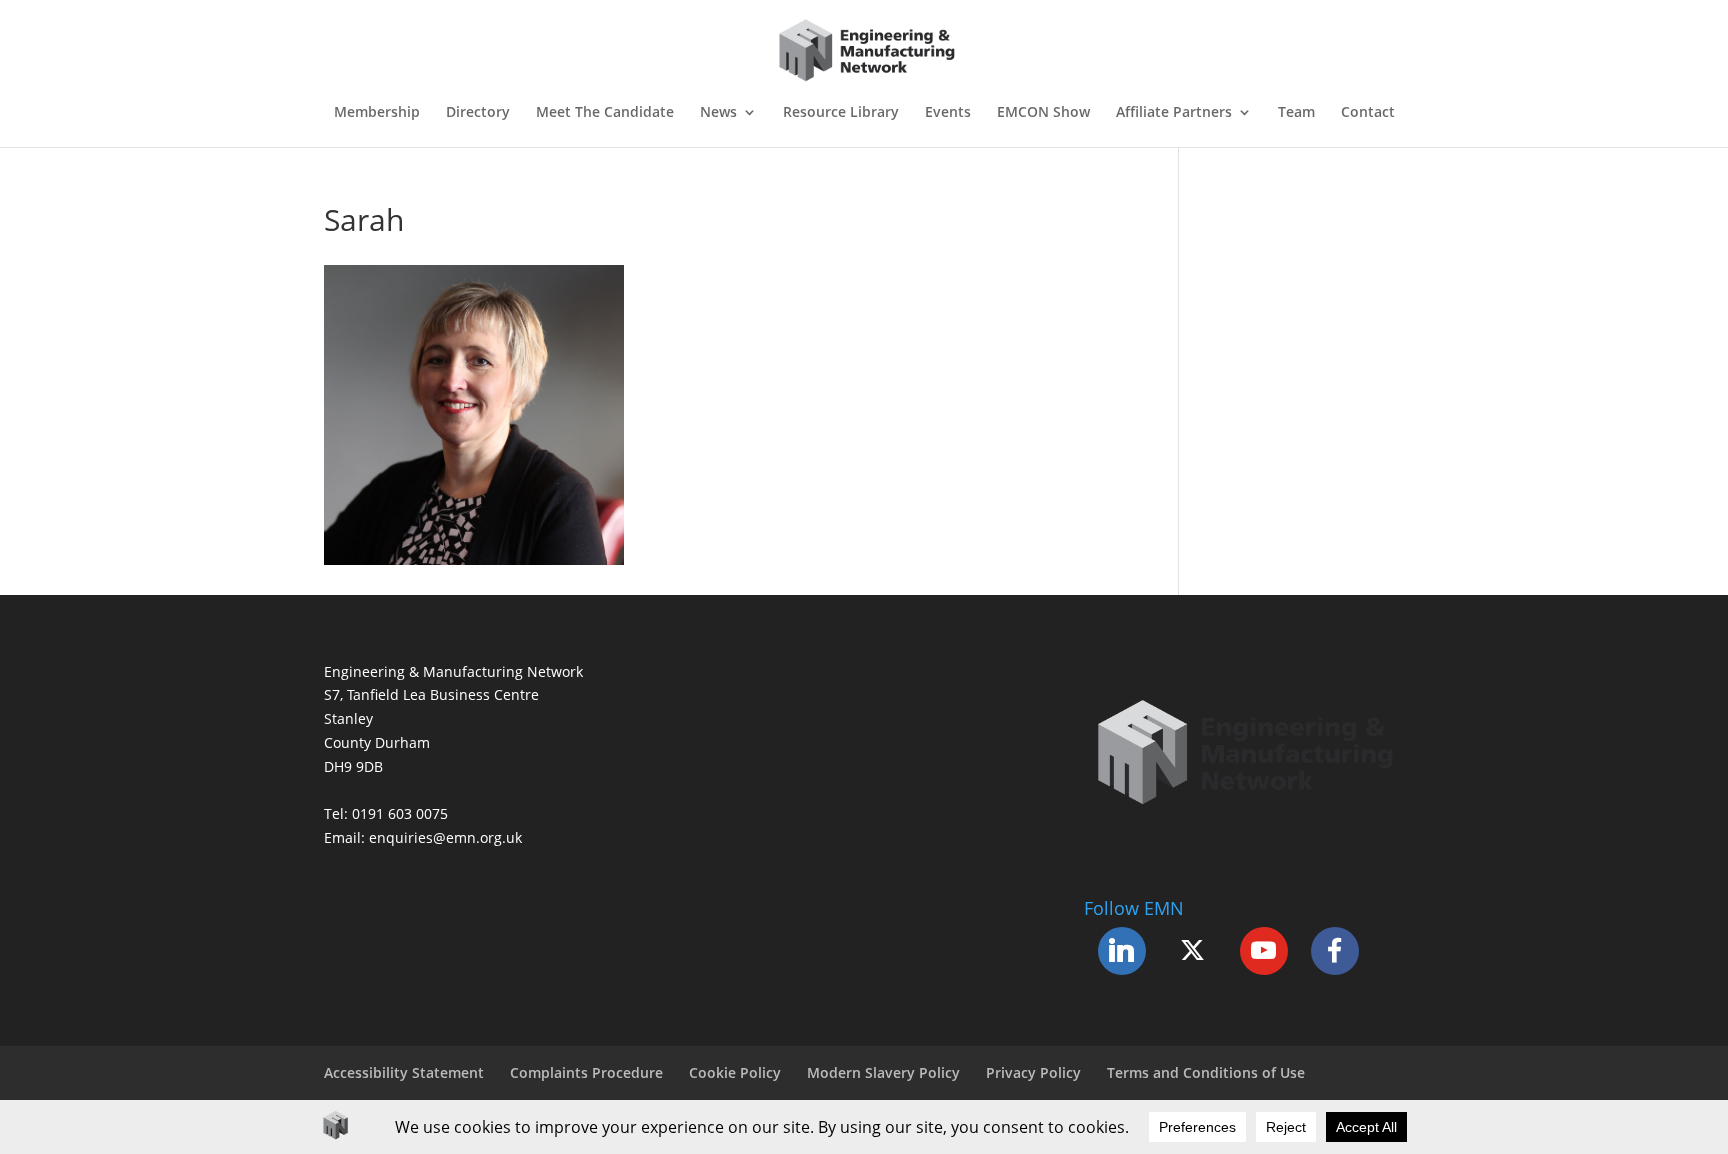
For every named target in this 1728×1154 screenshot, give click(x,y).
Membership (377, 113)
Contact (1368, 113)
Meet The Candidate (605, 113)
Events (948, 113)
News (718, 113)
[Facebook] (1335, 951)
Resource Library (841, 113)
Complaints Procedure (586, 1072)
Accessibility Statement (404, 1072)
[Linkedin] (1122, 951)
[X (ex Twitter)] (1193, 951)
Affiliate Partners (1174, 113)
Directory (478, 113)
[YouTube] (1264, 951)
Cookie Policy (735, 1072)
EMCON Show (1043, 113)
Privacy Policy (1033, 1072)
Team (1296, 113)
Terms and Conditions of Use (1206, 1072)
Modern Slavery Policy (883, 1072)
